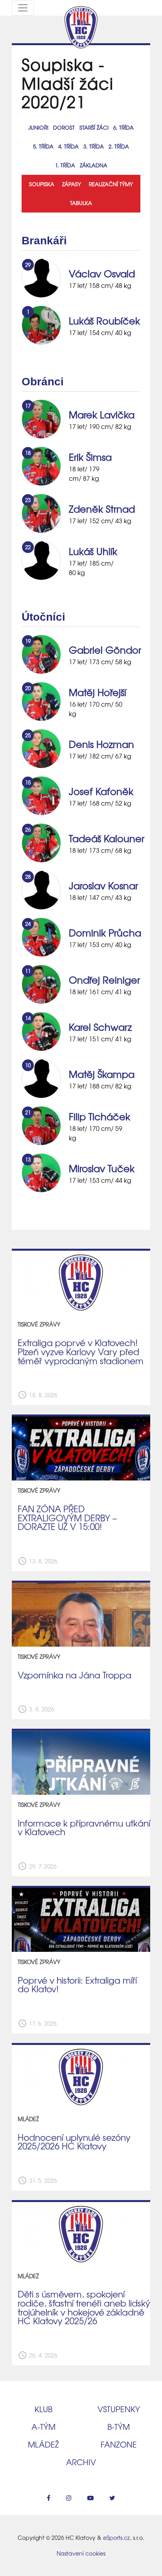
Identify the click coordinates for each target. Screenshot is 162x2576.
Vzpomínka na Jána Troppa (75, 1675)
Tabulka (81, 203)
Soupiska (42, 184)
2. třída (119, 146)
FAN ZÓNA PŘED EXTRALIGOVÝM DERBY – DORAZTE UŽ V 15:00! (67, 1518)
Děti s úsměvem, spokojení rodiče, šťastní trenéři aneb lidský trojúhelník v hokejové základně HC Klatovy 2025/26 (84, 2307)
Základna (94, 165)
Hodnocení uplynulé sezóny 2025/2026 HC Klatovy (74, 2142)
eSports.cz (116, 2538)
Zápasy (72, 184)
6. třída (123, 127)
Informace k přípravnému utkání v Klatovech (84, 1828)
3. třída (94, 146)
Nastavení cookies (81, 2553)
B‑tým (119, 2427)
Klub (43, 2409)
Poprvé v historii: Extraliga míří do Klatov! (77, 1985)
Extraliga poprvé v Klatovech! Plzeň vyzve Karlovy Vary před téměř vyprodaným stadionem (81, 1351)
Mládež (43, 2444)
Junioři (38, 127)
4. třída (68, 146)
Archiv (81, 2462)
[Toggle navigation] (23, 8)
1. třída (65, 165)
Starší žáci (94, 127)
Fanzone (119, 2444)
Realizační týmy (111, 184)
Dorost (64, 127)
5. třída (43, 146)
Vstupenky (119, 2409)
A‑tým (43, 2427)
